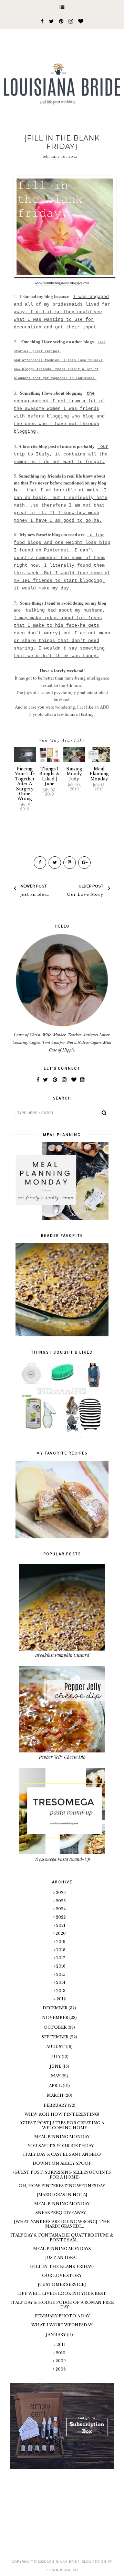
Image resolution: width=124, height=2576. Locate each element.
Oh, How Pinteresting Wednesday (62, 2186)
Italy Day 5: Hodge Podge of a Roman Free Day (62, 2305)
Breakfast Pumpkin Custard (62, 1655)
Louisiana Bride (64, 2562)
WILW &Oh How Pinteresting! (62, 2114)
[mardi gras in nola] (62, 2195)
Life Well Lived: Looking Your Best (62, 2294)
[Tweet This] (55, 863)
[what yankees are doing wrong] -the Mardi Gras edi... (62, 2224)
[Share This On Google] (84, 863)
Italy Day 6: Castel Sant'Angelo (62, 2154)
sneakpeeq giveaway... (62, 2213)
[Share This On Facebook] (40, 863)
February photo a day (62, 2316)
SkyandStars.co (62, 2570)
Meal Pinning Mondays (62, 2249)
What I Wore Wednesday (62, 2325)
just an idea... (62, 2258)
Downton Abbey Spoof (62, 2163)
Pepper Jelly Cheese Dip (62, 1757)
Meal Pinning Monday (62, 2137)
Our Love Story (62, 2276)
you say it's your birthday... (62, 2146)
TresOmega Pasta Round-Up (62, 1859)
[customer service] (62, 2285)
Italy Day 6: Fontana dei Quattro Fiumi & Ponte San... (62, 2237)
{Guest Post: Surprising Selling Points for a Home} (62, 2175)
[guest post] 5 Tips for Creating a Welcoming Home (62, 2125)
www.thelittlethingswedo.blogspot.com (62, 283)
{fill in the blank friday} (62, 2267)
